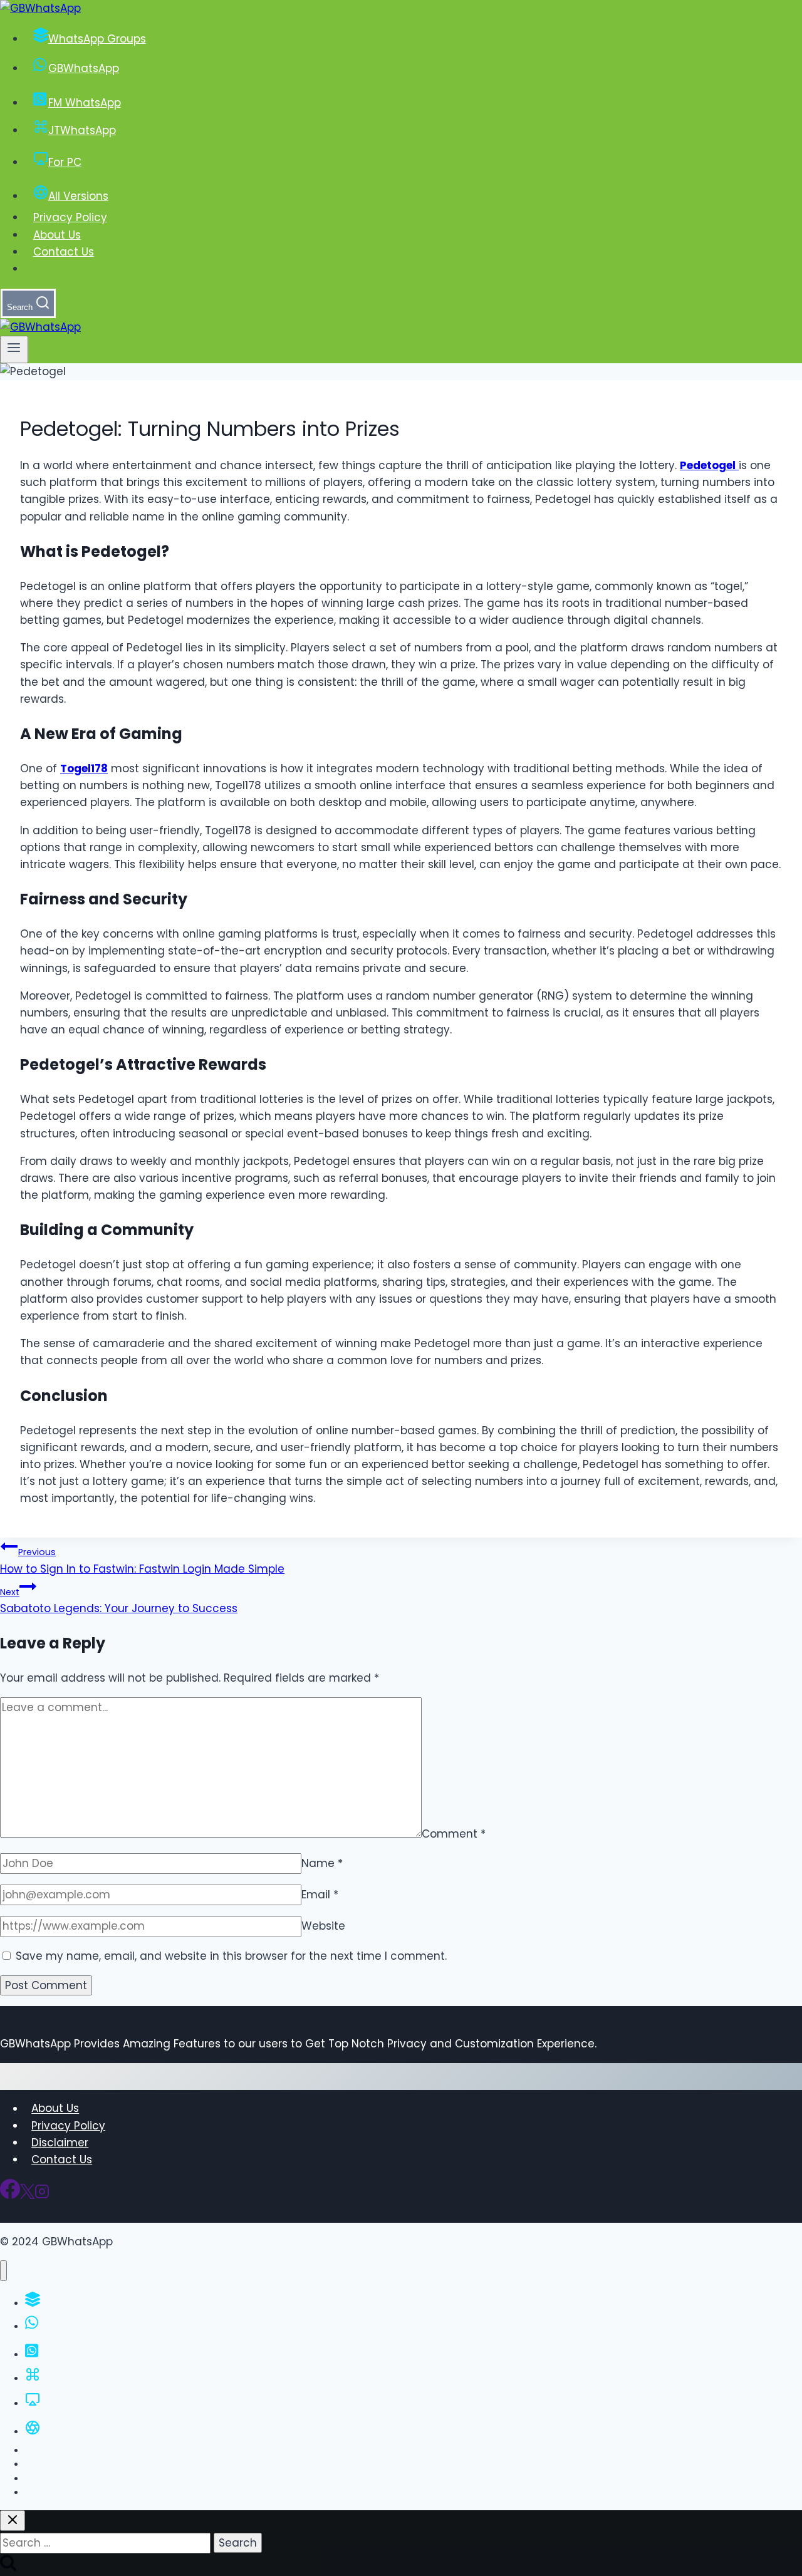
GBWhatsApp (84, 68)
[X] (27, 2195)
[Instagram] (42, 2195)
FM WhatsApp (85, 103)
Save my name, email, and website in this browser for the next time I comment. (231, 1956)
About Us (57, 235)
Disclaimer (60, 2143)
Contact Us (64, 252)
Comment (454, 1834)
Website (323, 1926)
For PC (65, 162)
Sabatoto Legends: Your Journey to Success (119, 1601)
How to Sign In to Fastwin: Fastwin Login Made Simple (142, 1561)
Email (320, 1895)
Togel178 (84, 768)
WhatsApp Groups (97, 39)
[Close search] (13, 2521)
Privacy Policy (70, 217)
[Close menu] (3, 2271)
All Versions (78, 196)
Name (322, 1863)
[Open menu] (14, 349)
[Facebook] (10, 2195)
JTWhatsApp (82, 130)
